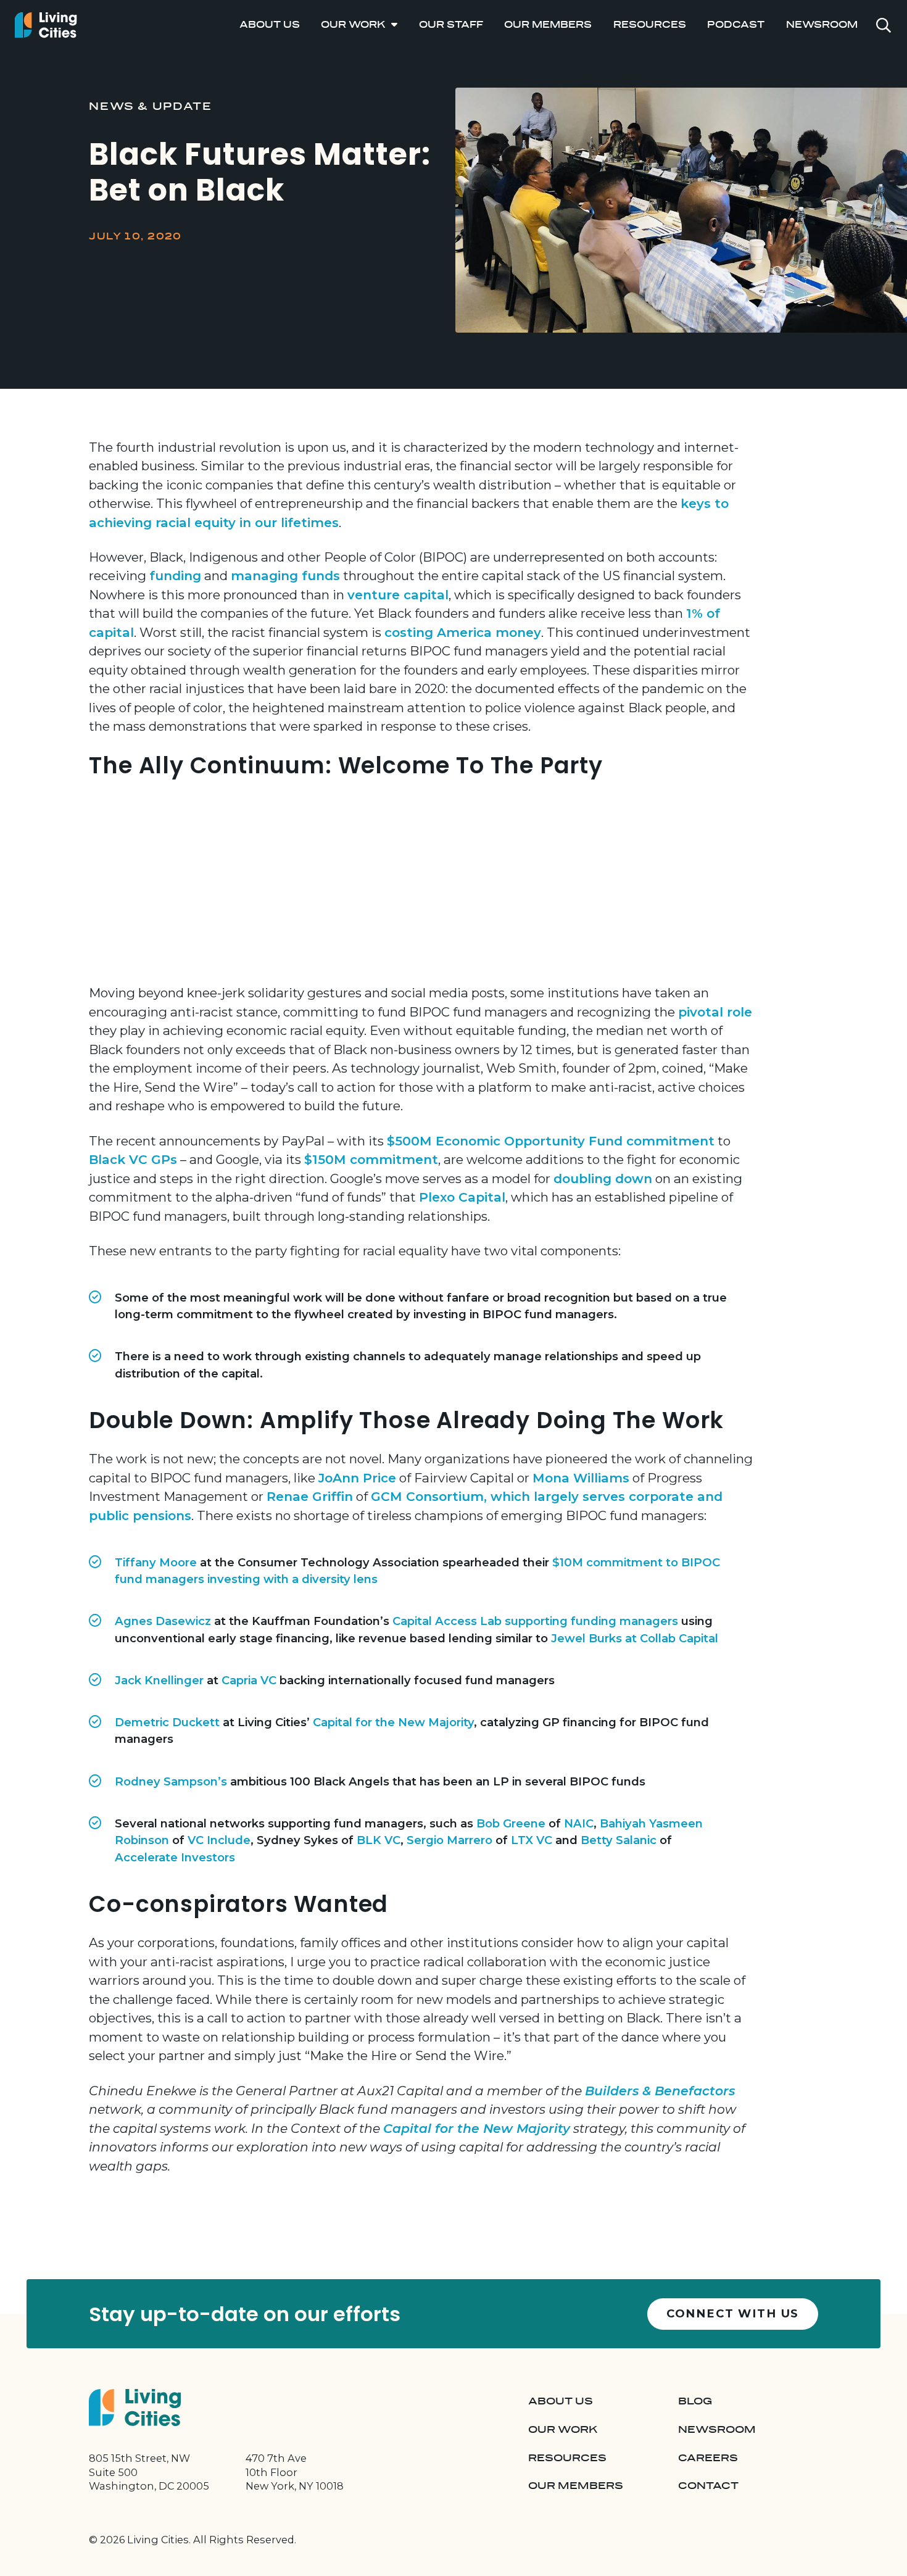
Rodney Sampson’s (171, 1781)
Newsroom (822, 25)
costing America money (463, 632)
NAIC (579, 1823)
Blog (695, 2401)
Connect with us (733, 2313)
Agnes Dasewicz (163, 1621)
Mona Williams (581, 1478)
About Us (270, 25)
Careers (708, 2458)
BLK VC (379, 1840)
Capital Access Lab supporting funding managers (535, 1621)
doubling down (603, 1178)
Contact (708, 2486)
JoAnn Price (357, 1478)
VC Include (219, 1840)
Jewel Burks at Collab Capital (635, 1638)
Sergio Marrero (449, 1840)
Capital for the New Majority (393, 1722)
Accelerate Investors (175, 1857)
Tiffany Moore (156, 1562)
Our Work (353, 25)
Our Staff (451, 25)
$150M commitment (371, 1159)
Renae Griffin (310, 1496)
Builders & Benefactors (660, 2091)
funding (175, 575)
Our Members (548, 25)
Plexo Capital (462, 1197)
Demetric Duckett (167, 1722)
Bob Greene (511, 1823)
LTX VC (532, 1840)
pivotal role (715, 1012)
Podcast (736, 25)
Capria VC (249, 1680)
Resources (650, 25)
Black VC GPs (133, 1159)
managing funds (285, 575)
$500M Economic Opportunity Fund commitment (551, 1141)
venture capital (398, 595)
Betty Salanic (619, 1840)
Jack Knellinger (159, 1680)
